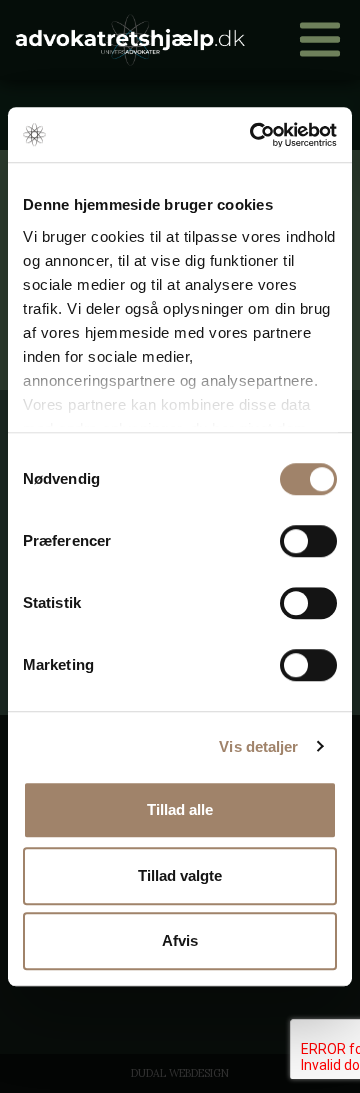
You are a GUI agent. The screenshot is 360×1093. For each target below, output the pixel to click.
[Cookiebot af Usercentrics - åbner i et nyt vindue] (254, 135)
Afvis (180, 940)
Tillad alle (180, 809)
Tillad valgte (180, 875)
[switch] (308, 541)
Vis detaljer (258, 746)
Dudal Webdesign (180, 1073)
